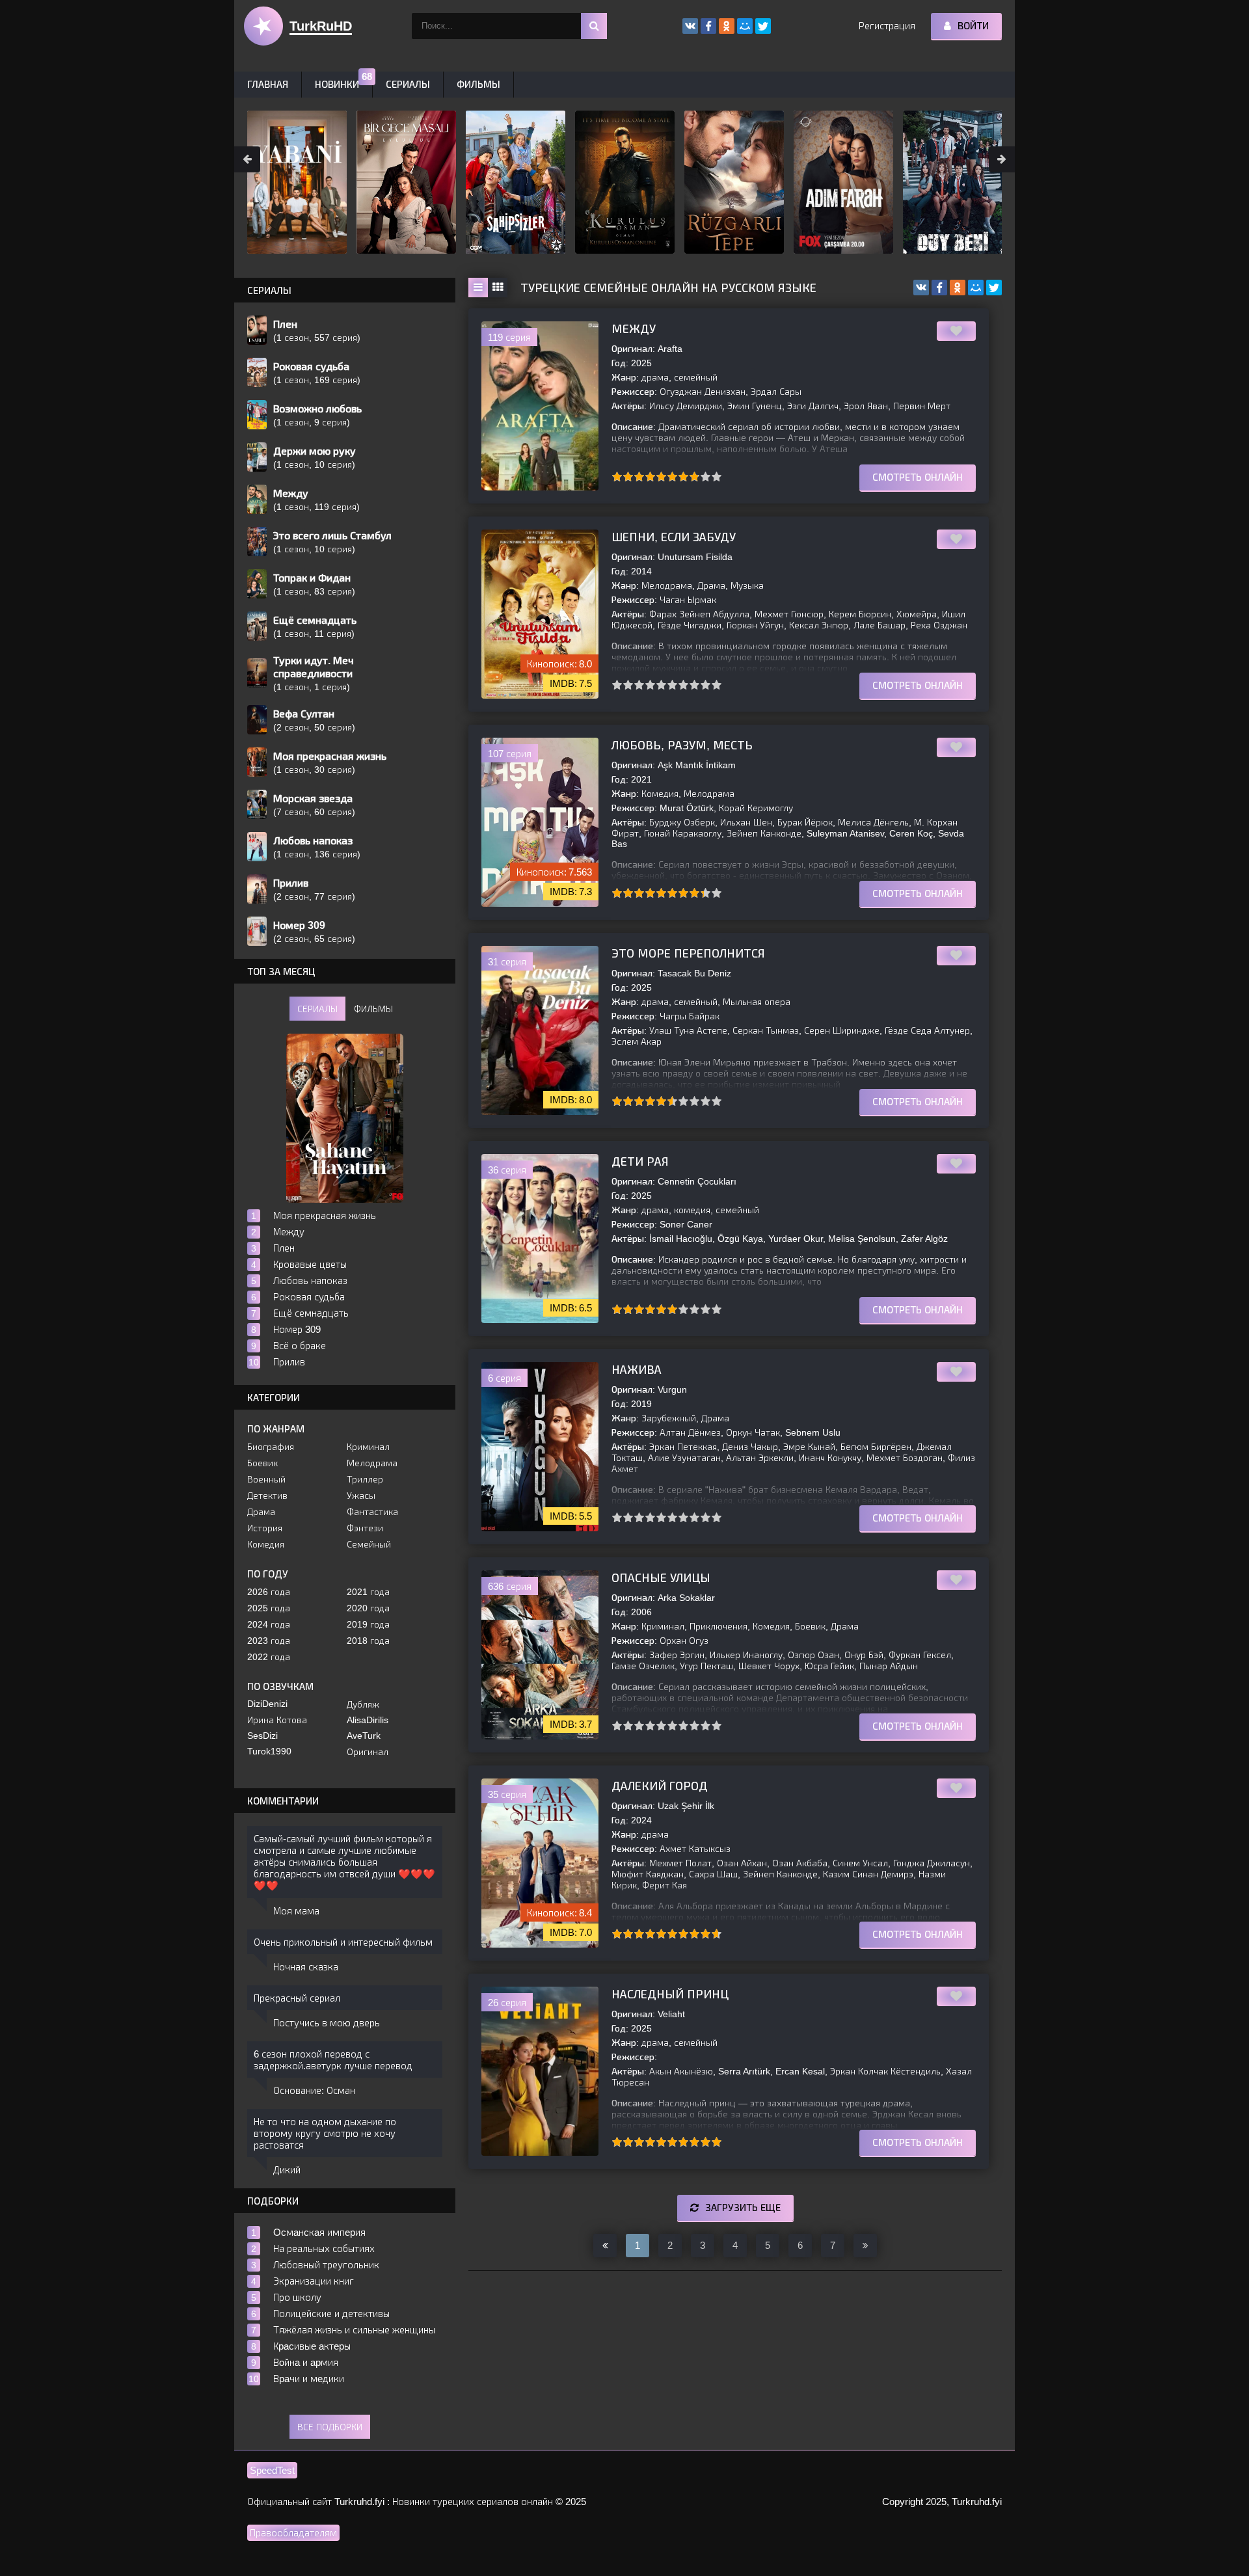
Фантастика (372, 1512)
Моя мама (296, 1911)
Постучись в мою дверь (327, 2023)
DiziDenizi (267, 1704)
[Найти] (594, 26)
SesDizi (262, 1736)
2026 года (269, 1592)
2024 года (269, 1624)
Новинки (337, 84)
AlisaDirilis (368, 1720)
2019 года (368, 1624)
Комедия (266, 1544)
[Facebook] (939, 288)
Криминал (368, 1447)
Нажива (637, 1370)
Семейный (369, 1544)
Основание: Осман (314, 2090)
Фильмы (478, 84)
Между (634, 329)
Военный (266, 1479)
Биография (271, 1447)
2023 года (269, 1641)
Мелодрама (372, 1463)
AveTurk (364, 1736)
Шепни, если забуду (674, 537)
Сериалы (408, 84)
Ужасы (361, 1496)
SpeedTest (272, 2470)
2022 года (269, 1657)
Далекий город (660, 1786)
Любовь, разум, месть (682, 745)
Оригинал (368, 1752)
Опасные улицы (661, 1578)
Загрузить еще (743, 2207)
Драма (261, 1512)
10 (717, 476)
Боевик (262, 1463)
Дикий (287, 2170)
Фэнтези (365, 1528)
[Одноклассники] (958, 288)
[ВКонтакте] (921, 288)
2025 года (269, 1608)
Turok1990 (269, 1751)
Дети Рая (640, 1162)
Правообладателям (293, 2533)
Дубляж (363, 1704)
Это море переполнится (688, 954)
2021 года (368, 1592)
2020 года (368, 1608)
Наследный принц (670, 1994)
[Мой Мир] (976, 288)
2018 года (368, 1641)
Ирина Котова (277, 1720)
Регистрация (887, 26)
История (265, 1528)
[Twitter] (994, 288)
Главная (268, 84)
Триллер (365, 1479)
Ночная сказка (306, 1967)
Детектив (267, 1496)
